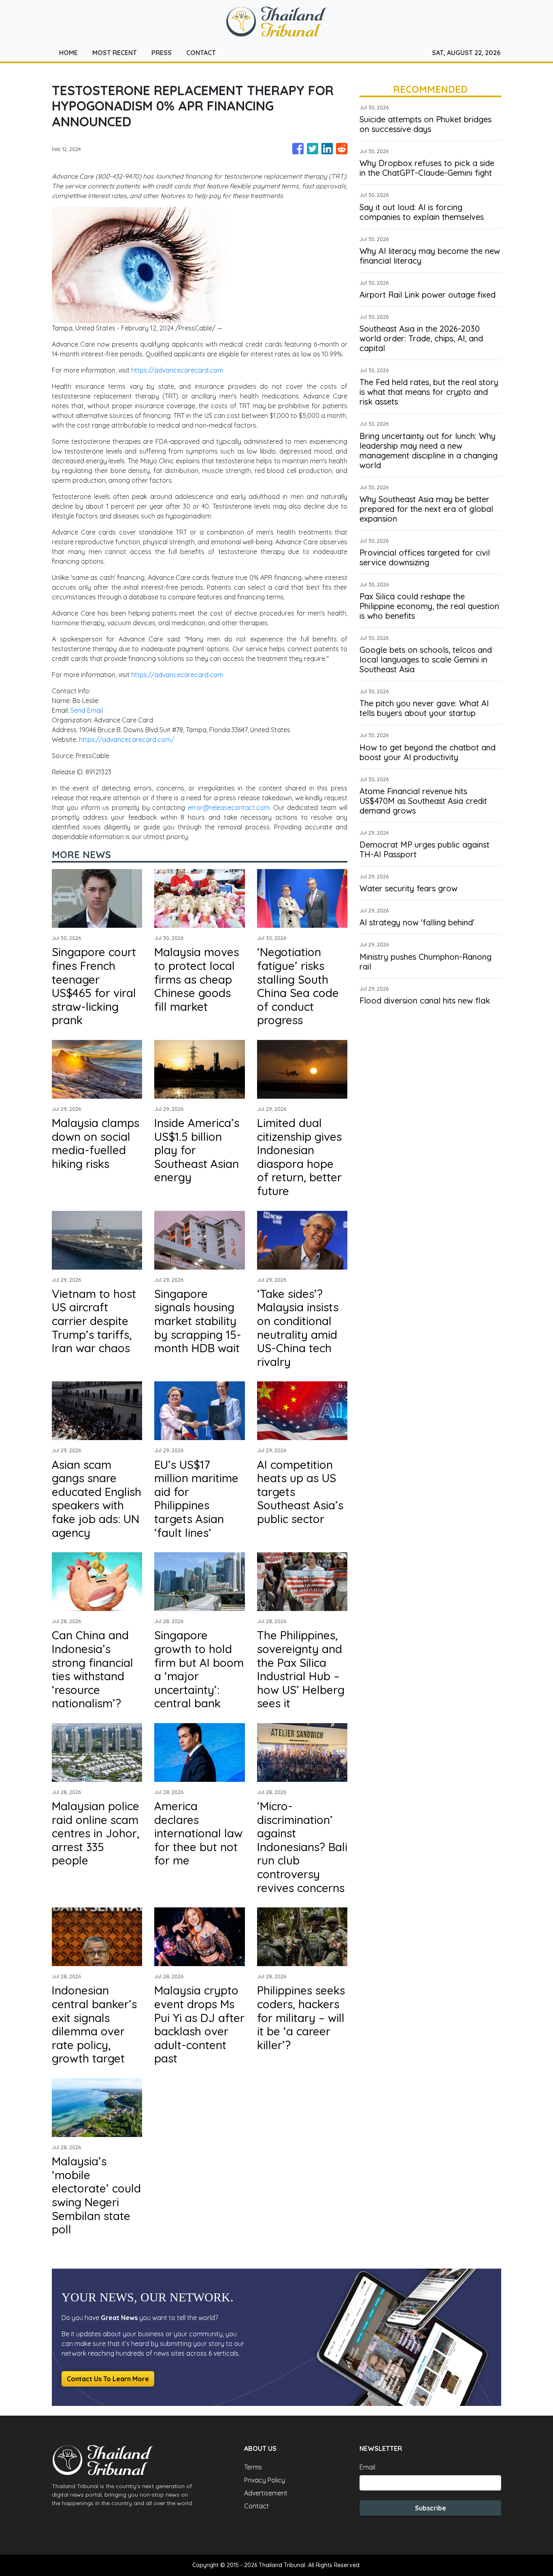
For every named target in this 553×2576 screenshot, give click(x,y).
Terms (253, 2467)
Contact (256, 2506)
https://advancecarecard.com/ (127, 739)
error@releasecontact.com (229, 808)
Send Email (87, 710)
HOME (68, 53)
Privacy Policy (265, 2480)
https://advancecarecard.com (177, 370)
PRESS (162, 53)
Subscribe (431, 2508)
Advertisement (266, 2493)
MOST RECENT (115, 53)
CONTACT (201, 53)
